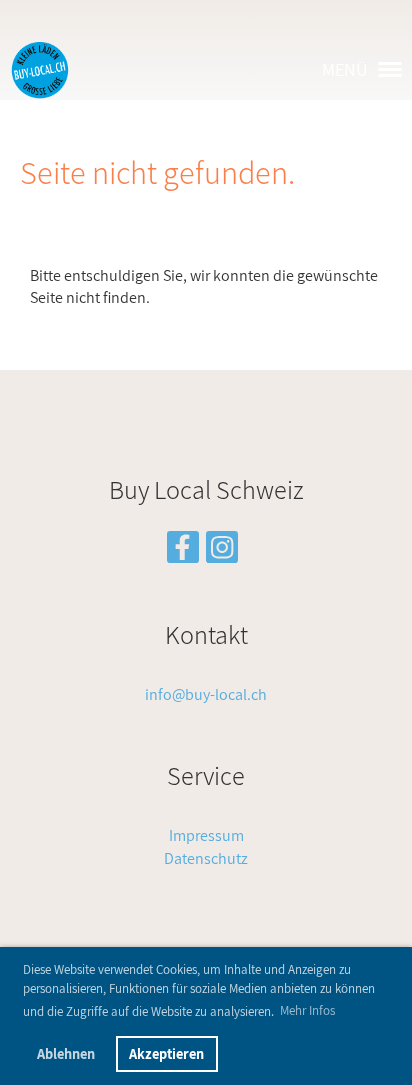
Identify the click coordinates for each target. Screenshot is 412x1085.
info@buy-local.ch (206, 694)
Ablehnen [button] (66, 1053)
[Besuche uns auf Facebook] (183, 551)
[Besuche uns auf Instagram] (222, 551)
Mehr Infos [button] (307, 1010)
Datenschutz (206, 858)
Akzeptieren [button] (166, 1053)
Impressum (206, 835)
